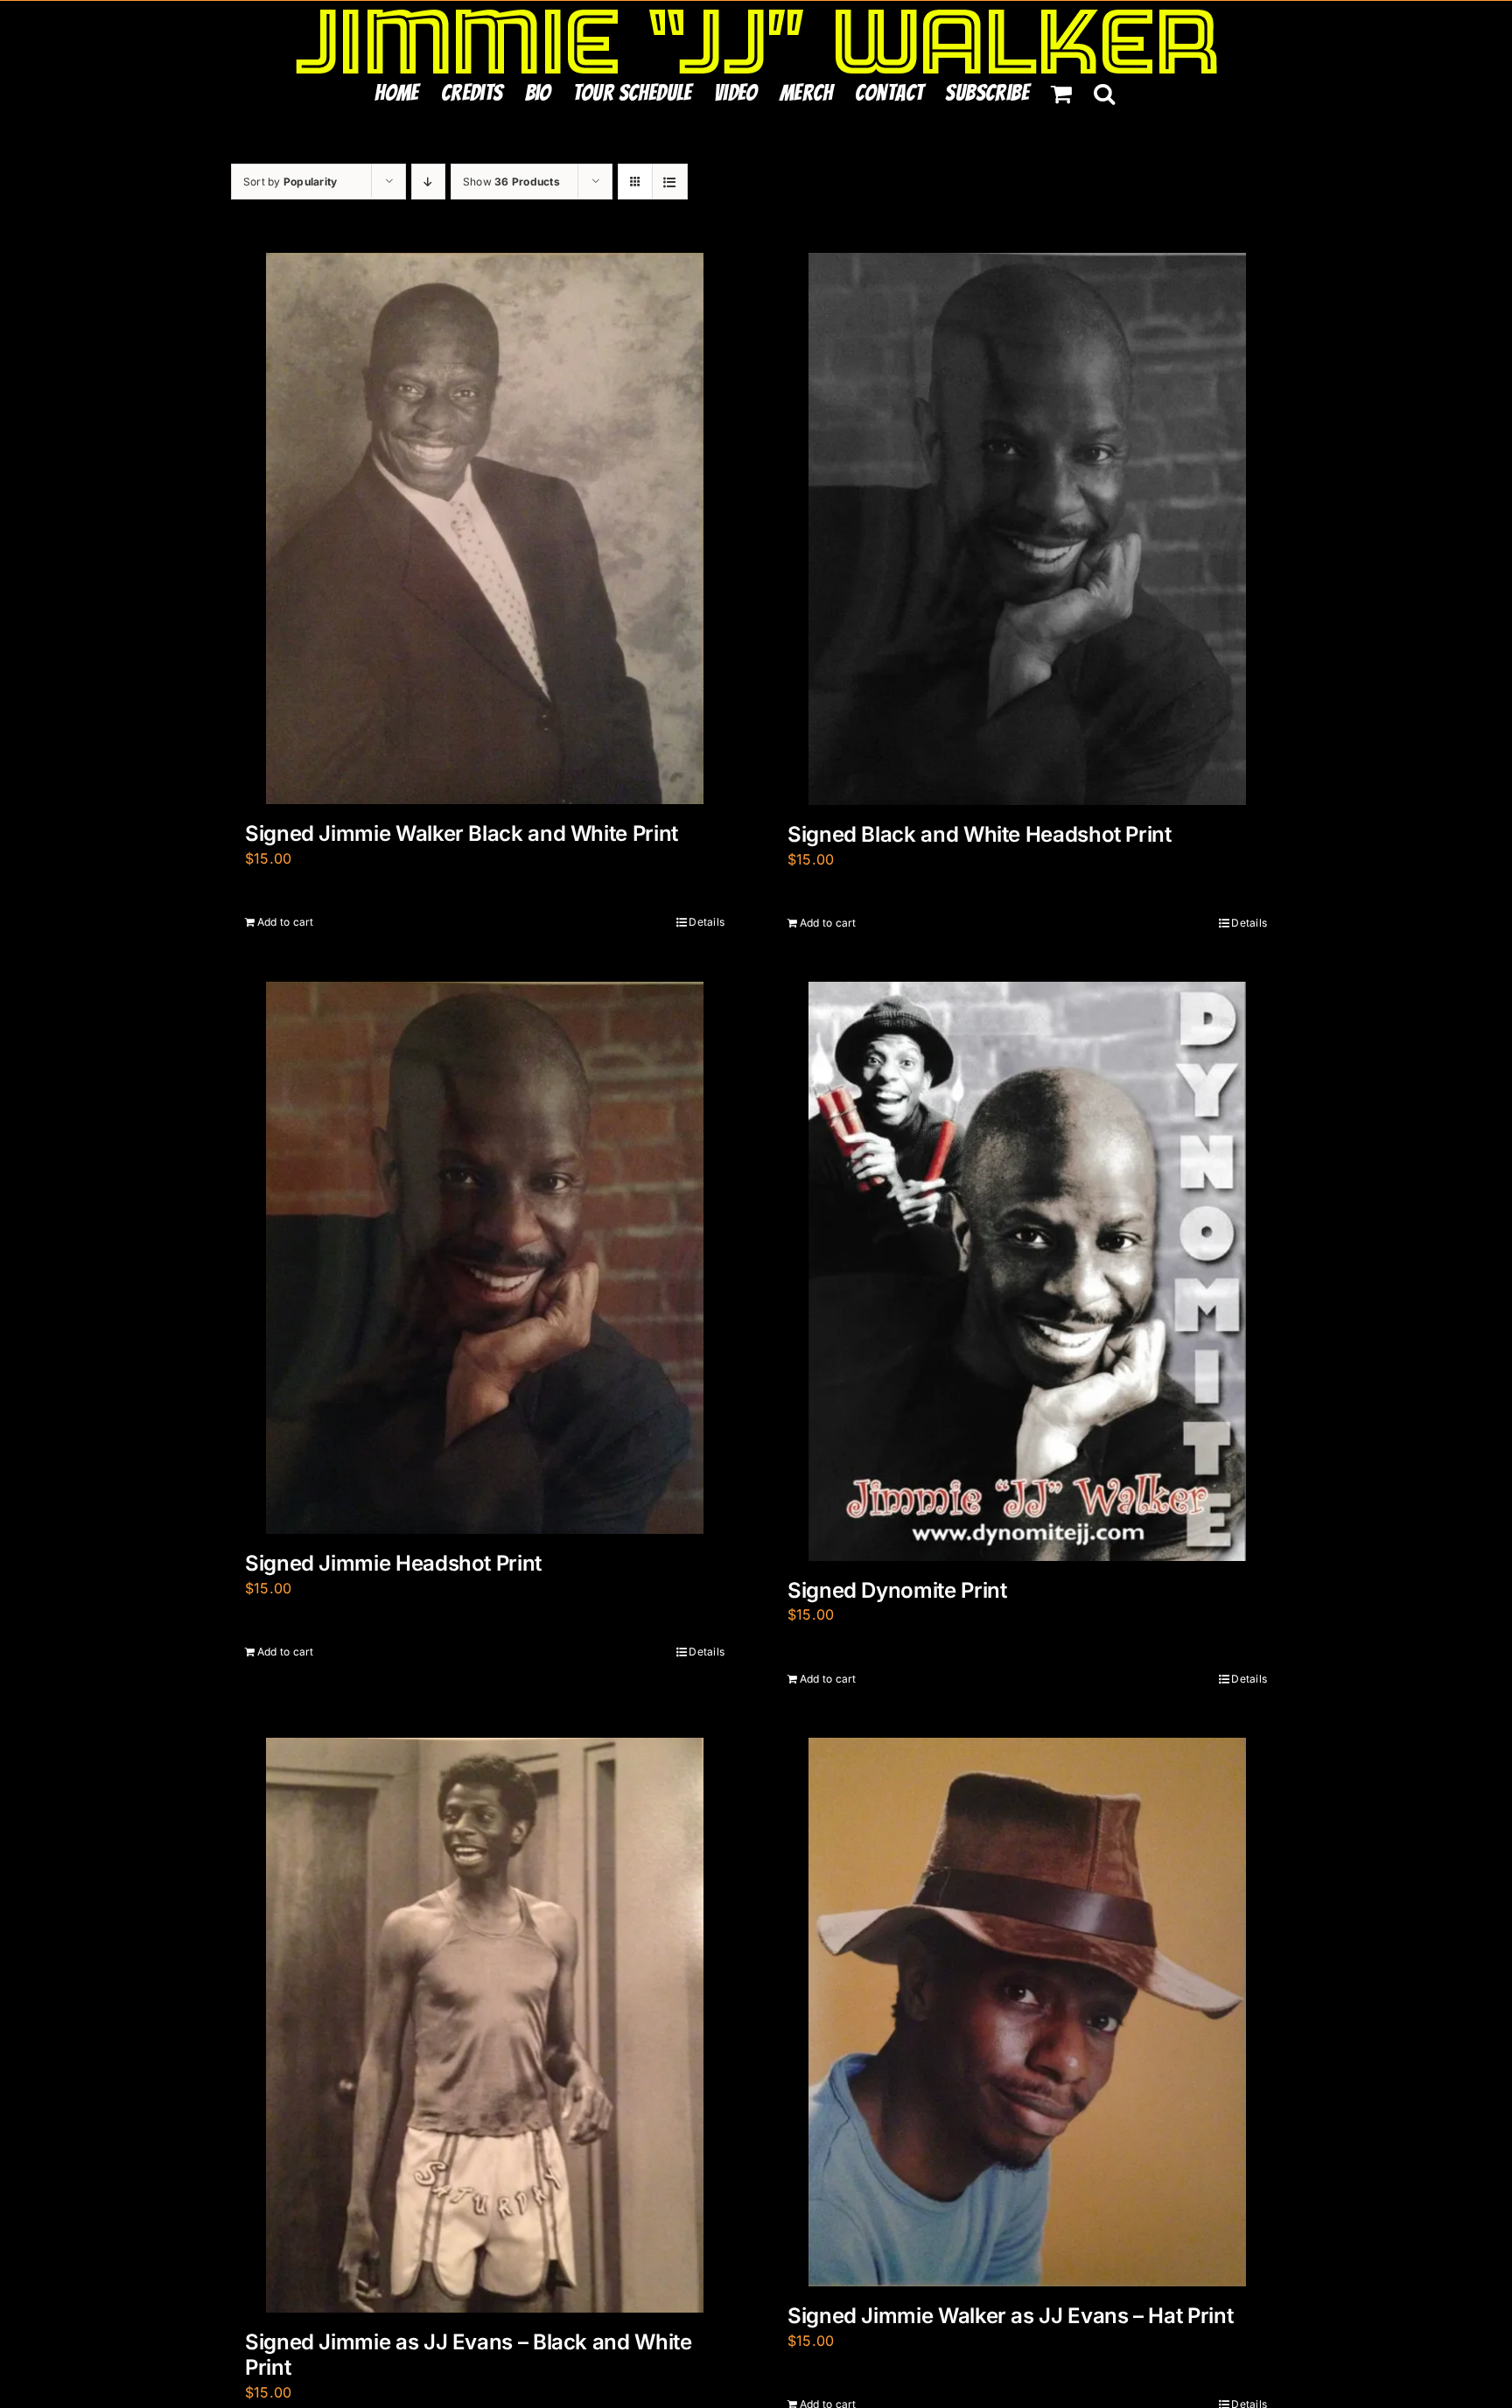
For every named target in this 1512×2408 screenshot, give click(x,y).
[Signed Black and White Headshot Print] (1027, 529)
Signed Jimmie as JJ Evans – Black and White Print (469, 2355)
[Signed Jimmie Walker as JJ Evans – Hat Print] (1027, 2012)
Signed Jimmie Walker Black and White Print (462, 833)
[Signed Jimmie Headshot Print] (485, 1258)
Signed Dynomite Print (897, 1590)
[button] (1104, 93)
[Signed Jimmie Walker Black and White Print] (485, 528)
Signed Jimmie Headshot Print (393, 1563)
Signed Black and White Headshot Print (980, 834)
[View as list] (670, 182)
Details (707, 922)
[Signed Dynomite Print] (1027, 1271)
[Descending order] (428, 182)
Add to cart (286, 922)
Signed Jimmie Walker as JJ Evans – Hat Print (1010, 2316)
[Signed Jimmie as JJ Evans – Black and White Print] (485, 2025)
